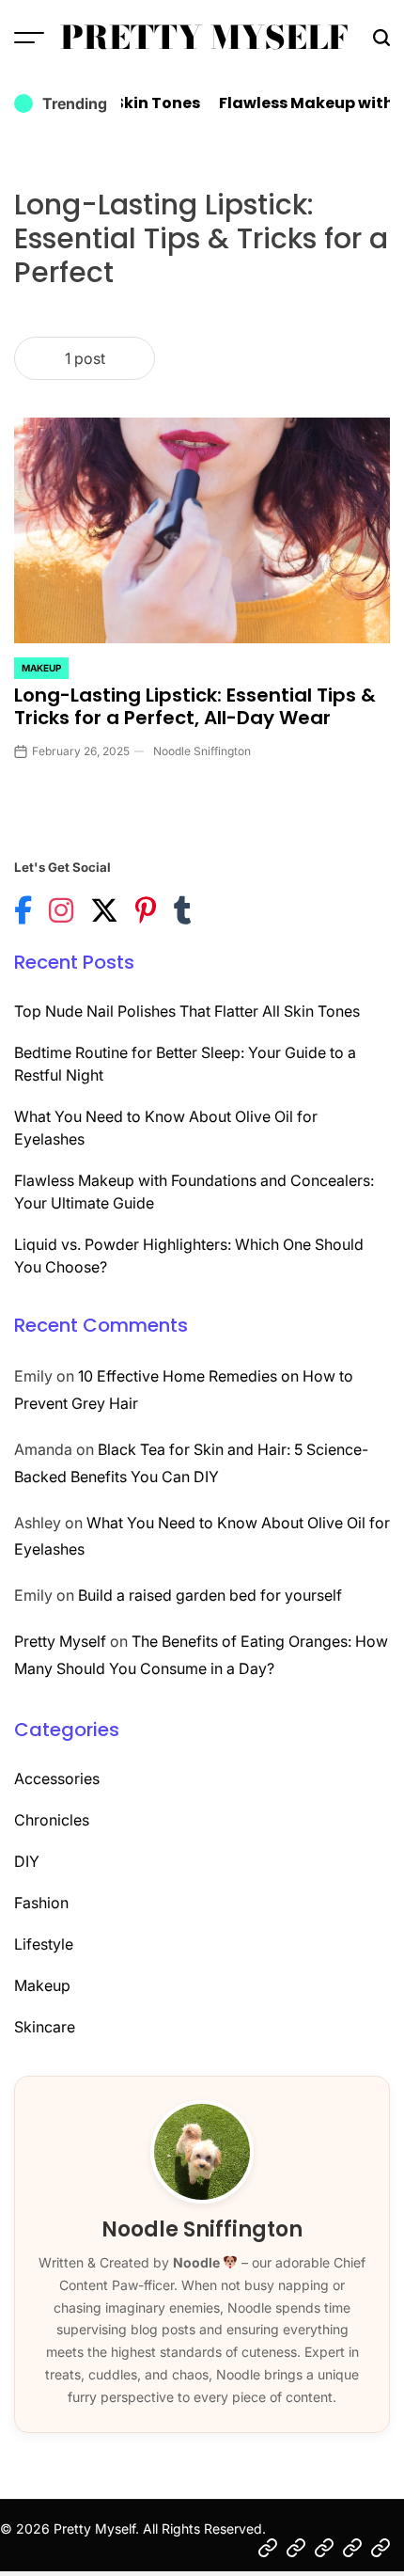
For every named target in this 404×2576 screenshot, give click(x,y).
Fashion (41, 1903)
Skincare (45, 2027)
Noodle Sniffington (202, 751)
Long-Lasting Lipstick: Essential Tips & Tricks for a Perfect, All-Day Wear (195, 706)
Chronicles (52, 1820)
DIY (27, 1861)
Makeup (41, 668)
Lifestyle (44, 1944)
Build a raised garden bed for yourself (210, 1595)
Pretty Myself (204, 38)
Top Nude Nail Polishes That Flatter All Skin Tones (187, 1011)
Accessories (57, 1778)
